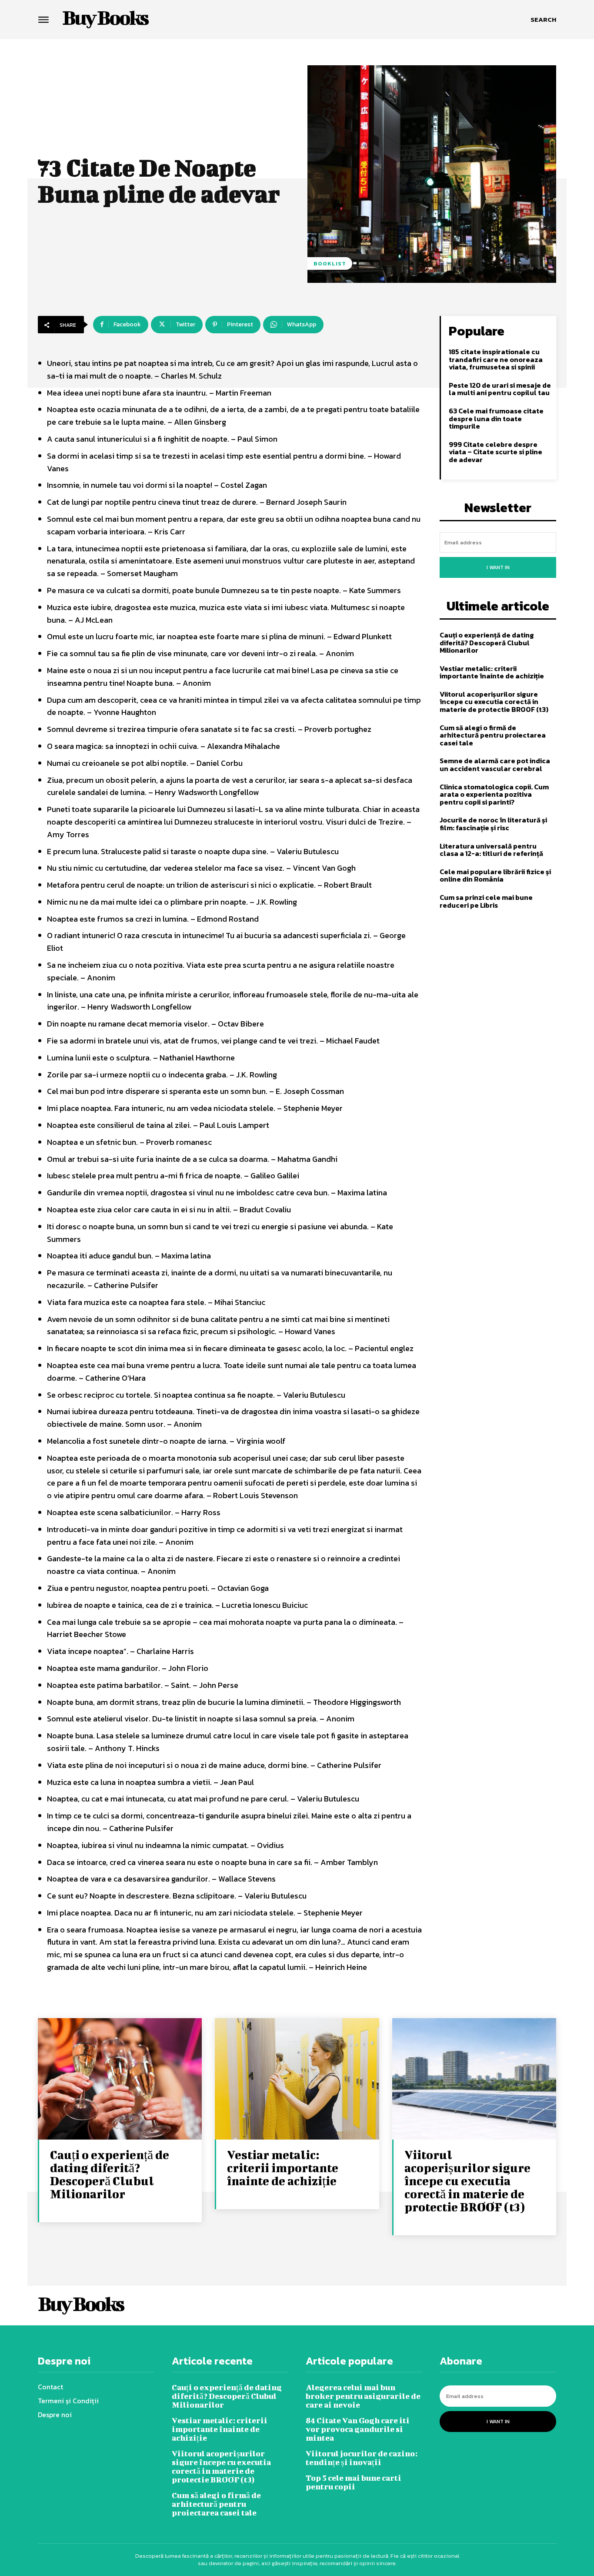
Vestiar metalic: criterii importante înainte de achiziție (492, 672)
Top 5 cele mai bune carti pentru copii (354, 2482)
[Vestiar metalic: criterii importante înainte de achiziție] (297, 2080)
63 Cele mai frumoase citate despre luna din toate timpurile (496, 418)
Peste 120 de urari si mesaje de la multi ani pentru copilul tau (500, 389)
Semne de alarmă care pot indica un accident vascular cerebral (495, 765)
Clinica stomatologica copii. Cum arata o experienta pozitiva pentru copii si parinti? (494, 794)
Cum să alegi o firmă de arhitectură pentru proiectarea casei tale (493, 735)
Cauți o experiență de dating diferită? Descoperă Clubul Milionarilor (487, 642)
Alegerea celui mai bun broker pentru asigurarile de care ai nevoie (363, 2396)
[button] (543, 20)
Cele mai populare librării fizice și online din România (495, 875)
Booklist (330, 263)
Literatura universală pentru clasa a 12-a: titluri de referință (491, 850)
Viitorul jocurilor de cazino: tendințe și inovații (362, 2458)
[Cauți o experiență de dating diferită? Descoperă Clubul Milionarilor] (120, 2080)
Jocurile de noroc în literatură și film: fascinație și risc (493, 824)
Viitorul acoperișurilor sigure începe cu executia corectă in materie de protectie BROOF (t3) (494, 702)
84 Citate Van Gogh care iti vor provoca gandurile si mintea (358, 2429)
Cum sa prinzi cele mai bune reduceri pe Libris (486, 901)
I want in (498, 567)
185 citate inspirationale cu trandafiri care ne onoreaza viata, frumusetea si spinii (496, 359)
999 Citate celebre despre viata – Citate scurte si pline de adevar (496, 452)
